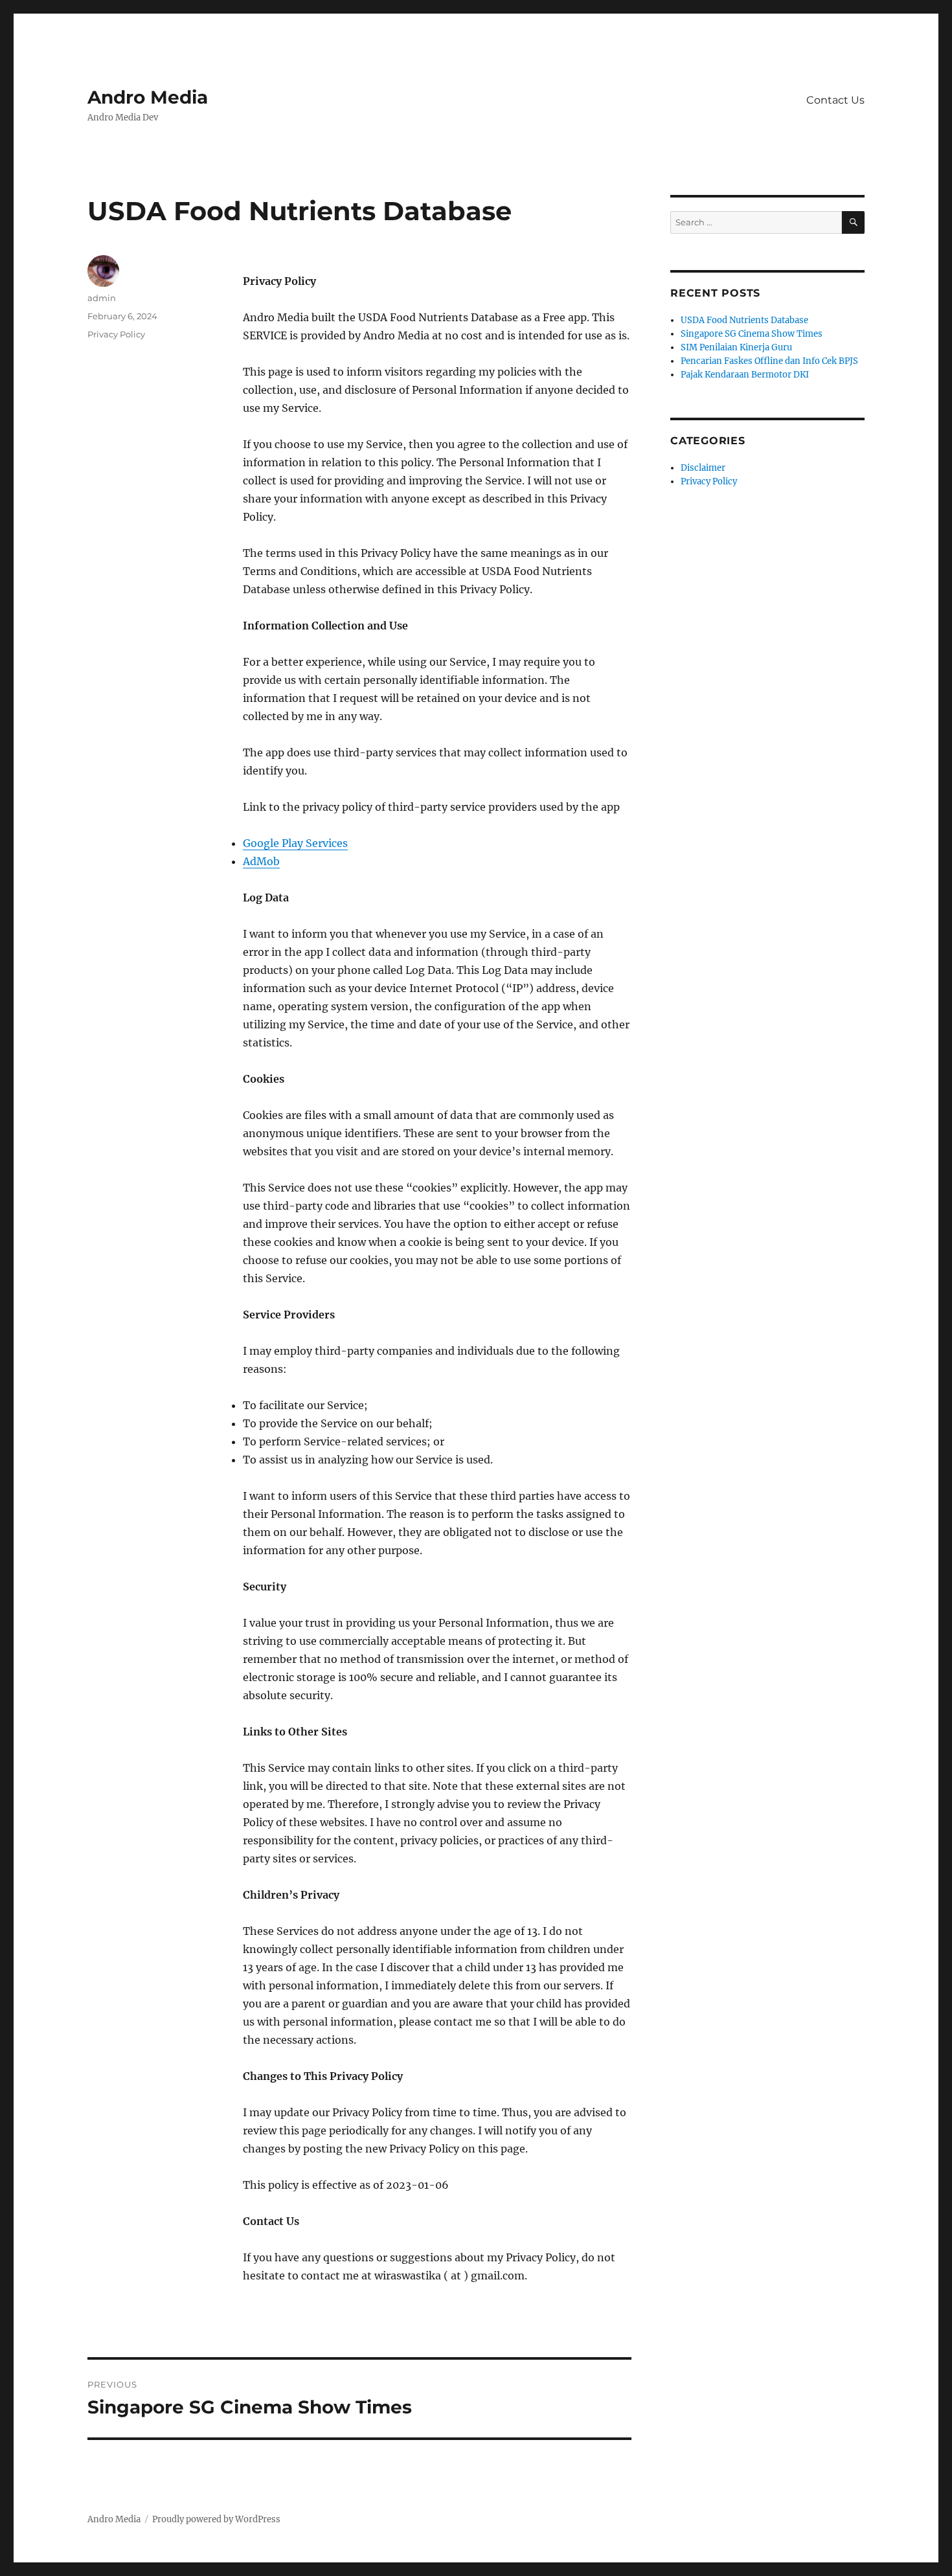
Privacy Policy (116, 334)
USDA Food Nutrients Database (744, 320)
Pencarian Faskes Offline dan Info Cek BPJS (769, 361)
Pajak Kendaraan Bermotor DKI (745, 375)
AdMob (261, 861)
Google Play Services (295, 843)
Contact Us (835, 100)
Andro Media (148, 97)
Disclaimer (703, 468)
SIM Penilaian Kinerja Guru (736, 347)
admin (102, 298)
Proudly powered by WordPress (216, 2519)
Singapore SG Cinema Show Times (752, 334)
